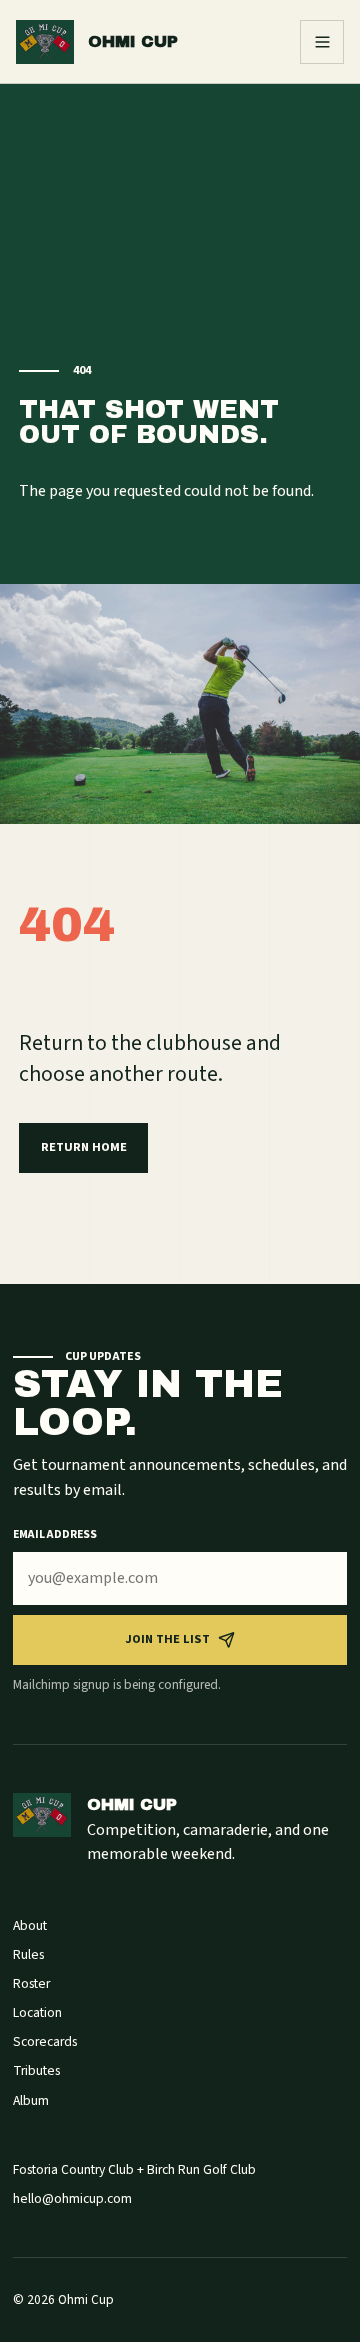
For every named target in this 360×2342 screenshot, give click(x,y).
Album (31, 2100)
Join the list (167, 1639)
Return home (84, 1147)
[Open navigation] (322, 42)
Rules (28, 1954)
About (30, 1925)
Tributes (36, 2070)
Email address (55, 1534)
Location (37, 2012)
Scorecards (45, 2041)
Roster (31, 1983)
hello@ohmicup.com (72, 2198)
